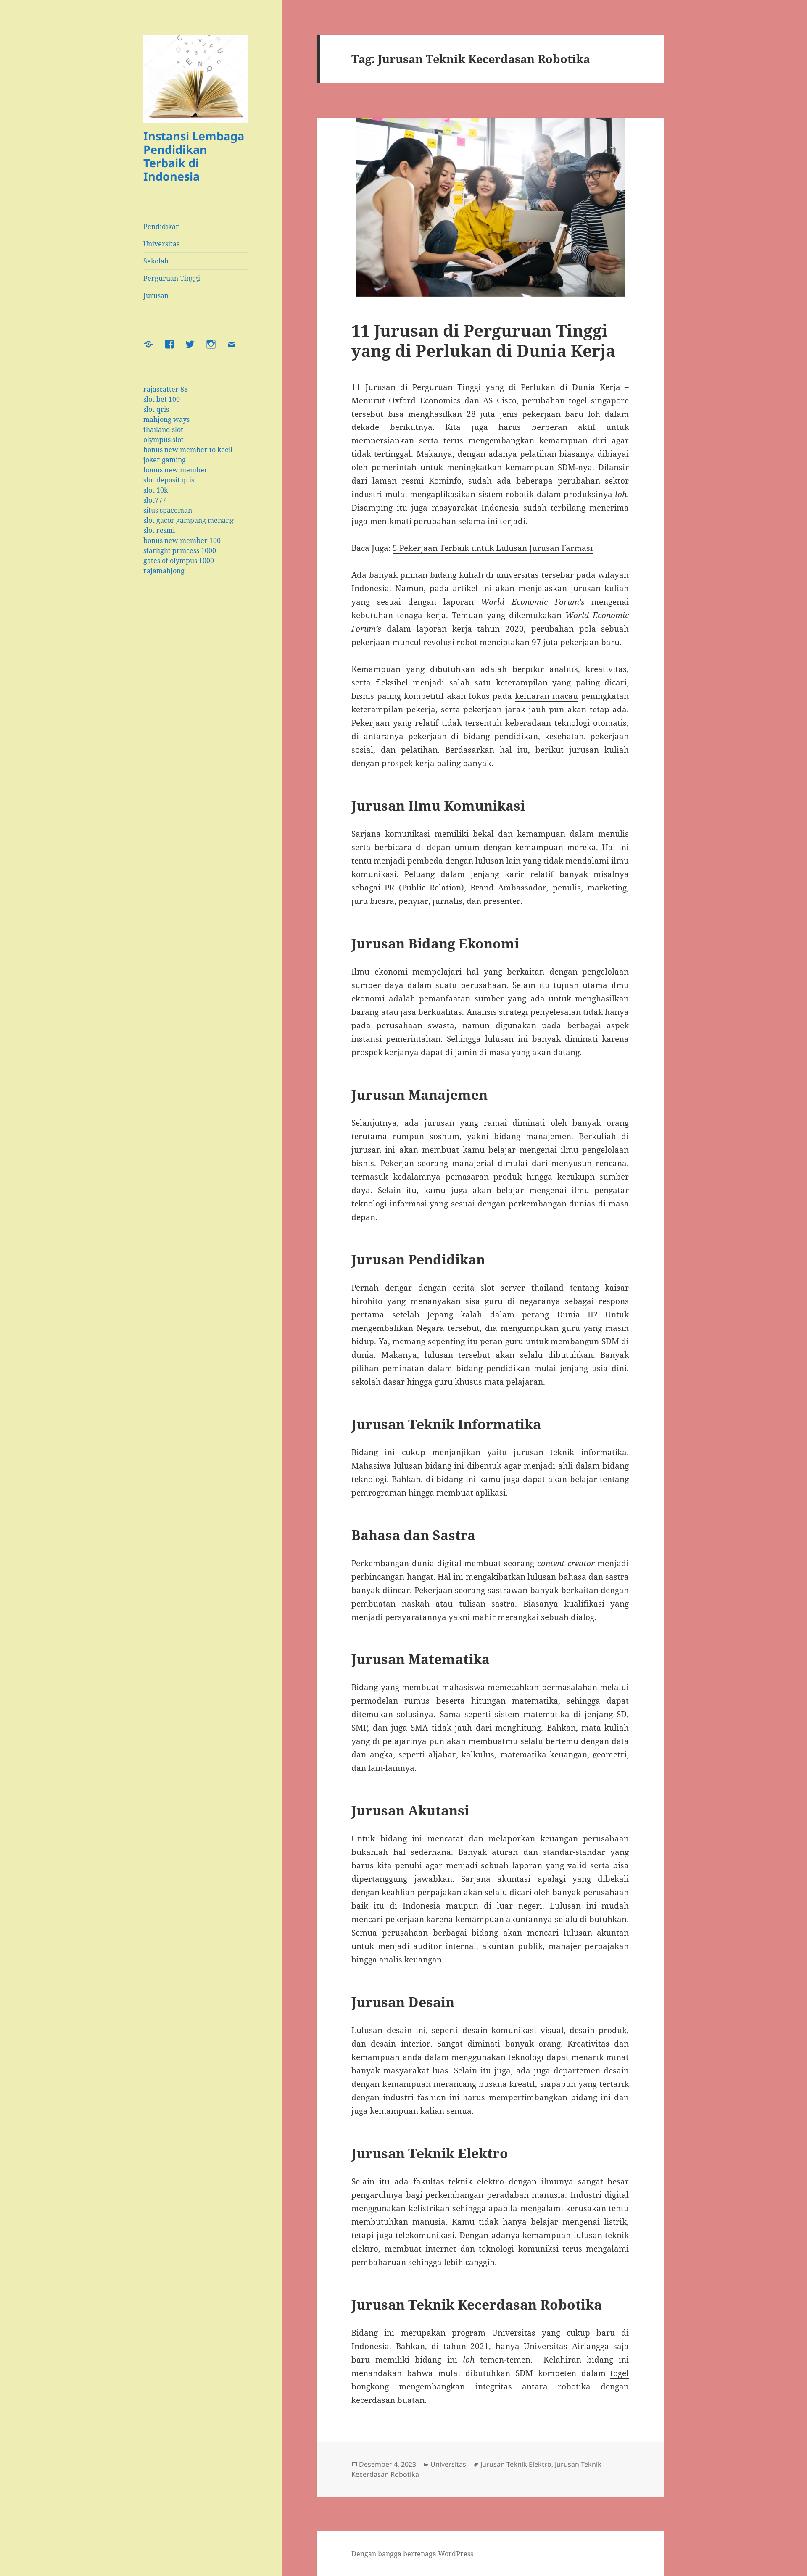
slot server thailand (522, 1288)
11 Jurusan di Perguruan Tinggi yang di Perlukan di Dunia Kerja (483, 340)
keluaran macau (546, 696)
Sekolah (156, 261)
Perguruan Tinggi (172, 278)
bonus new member (175, 470)
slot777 (155, 500)
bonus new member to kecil (188, 450)
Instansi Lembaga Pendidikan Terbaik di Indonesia (194, 156)
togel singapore (599, 400)
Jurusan (156, 295)
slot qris (156, 409)
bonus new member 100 (182, 540)
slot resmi (159, 530)
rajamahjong (164, 571)
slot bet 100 (162, 399)
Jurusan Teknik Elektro (516, 2464)
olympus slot (164, 440)
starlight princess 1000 (180, 550)
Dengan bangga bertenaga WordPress (412, 2554)
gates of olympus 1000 (179, 561)
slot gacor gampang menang (189, 520)
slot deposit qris (169, 480)
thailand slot (163, 429)
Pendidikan (162, 227)
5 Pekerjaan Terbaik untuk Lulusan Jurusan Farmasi (493, 548)
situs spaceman (168, 510)
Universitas (161, 244)
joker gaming (165, 460)
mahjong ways (166, 419)
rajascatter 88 (166, 389)
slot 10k (156, 490)
